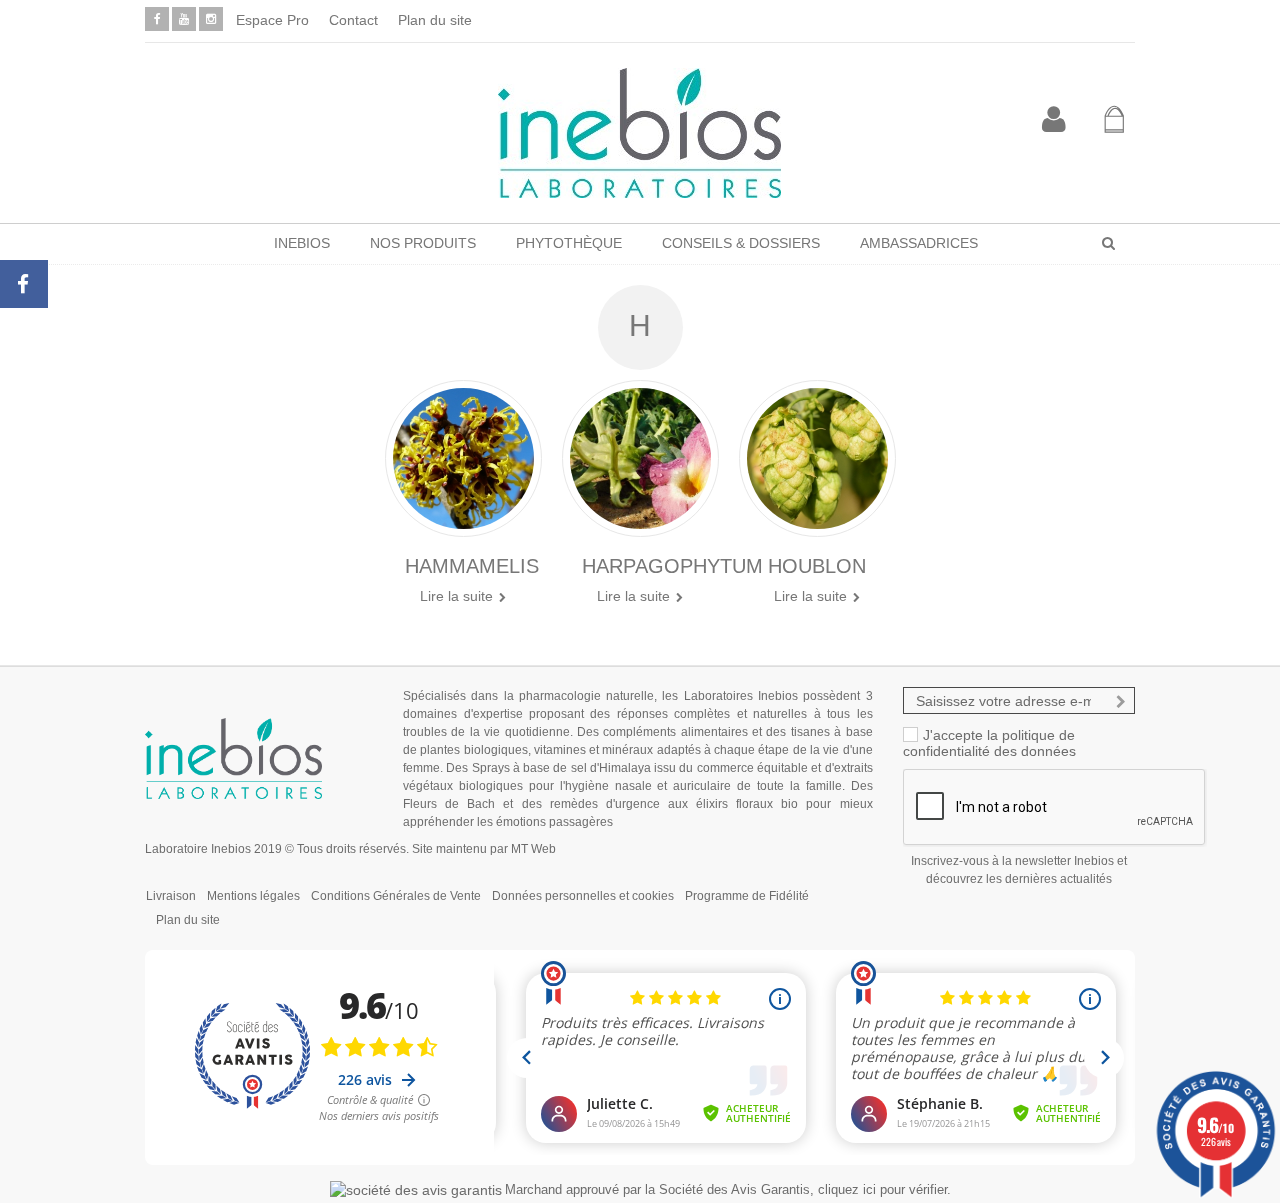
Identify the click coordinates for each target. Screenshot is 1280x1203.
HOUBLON (817, 566)
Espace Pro (272, 20)
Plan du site (435, 20)
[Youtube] (184, 19)
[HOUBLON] (817, 457)
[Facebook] (157, 19)
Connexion (1054, 119)
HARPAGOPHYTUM (672, 566)
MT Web (533, 849)
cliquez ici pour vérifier (882, 1190)
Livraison (171, 896)
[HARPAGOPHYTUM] (640, 457)
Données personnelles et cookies (583, 896)
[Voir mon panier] (1114, 120)
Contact (353, 20)
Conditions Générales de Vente (396, 896)
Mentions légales (253, 896)
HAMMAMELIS (472, 566)
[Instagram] (211, 19)
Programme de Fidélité (747, 896)
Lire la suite (456, 596)
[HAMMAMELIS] (463, 457)
